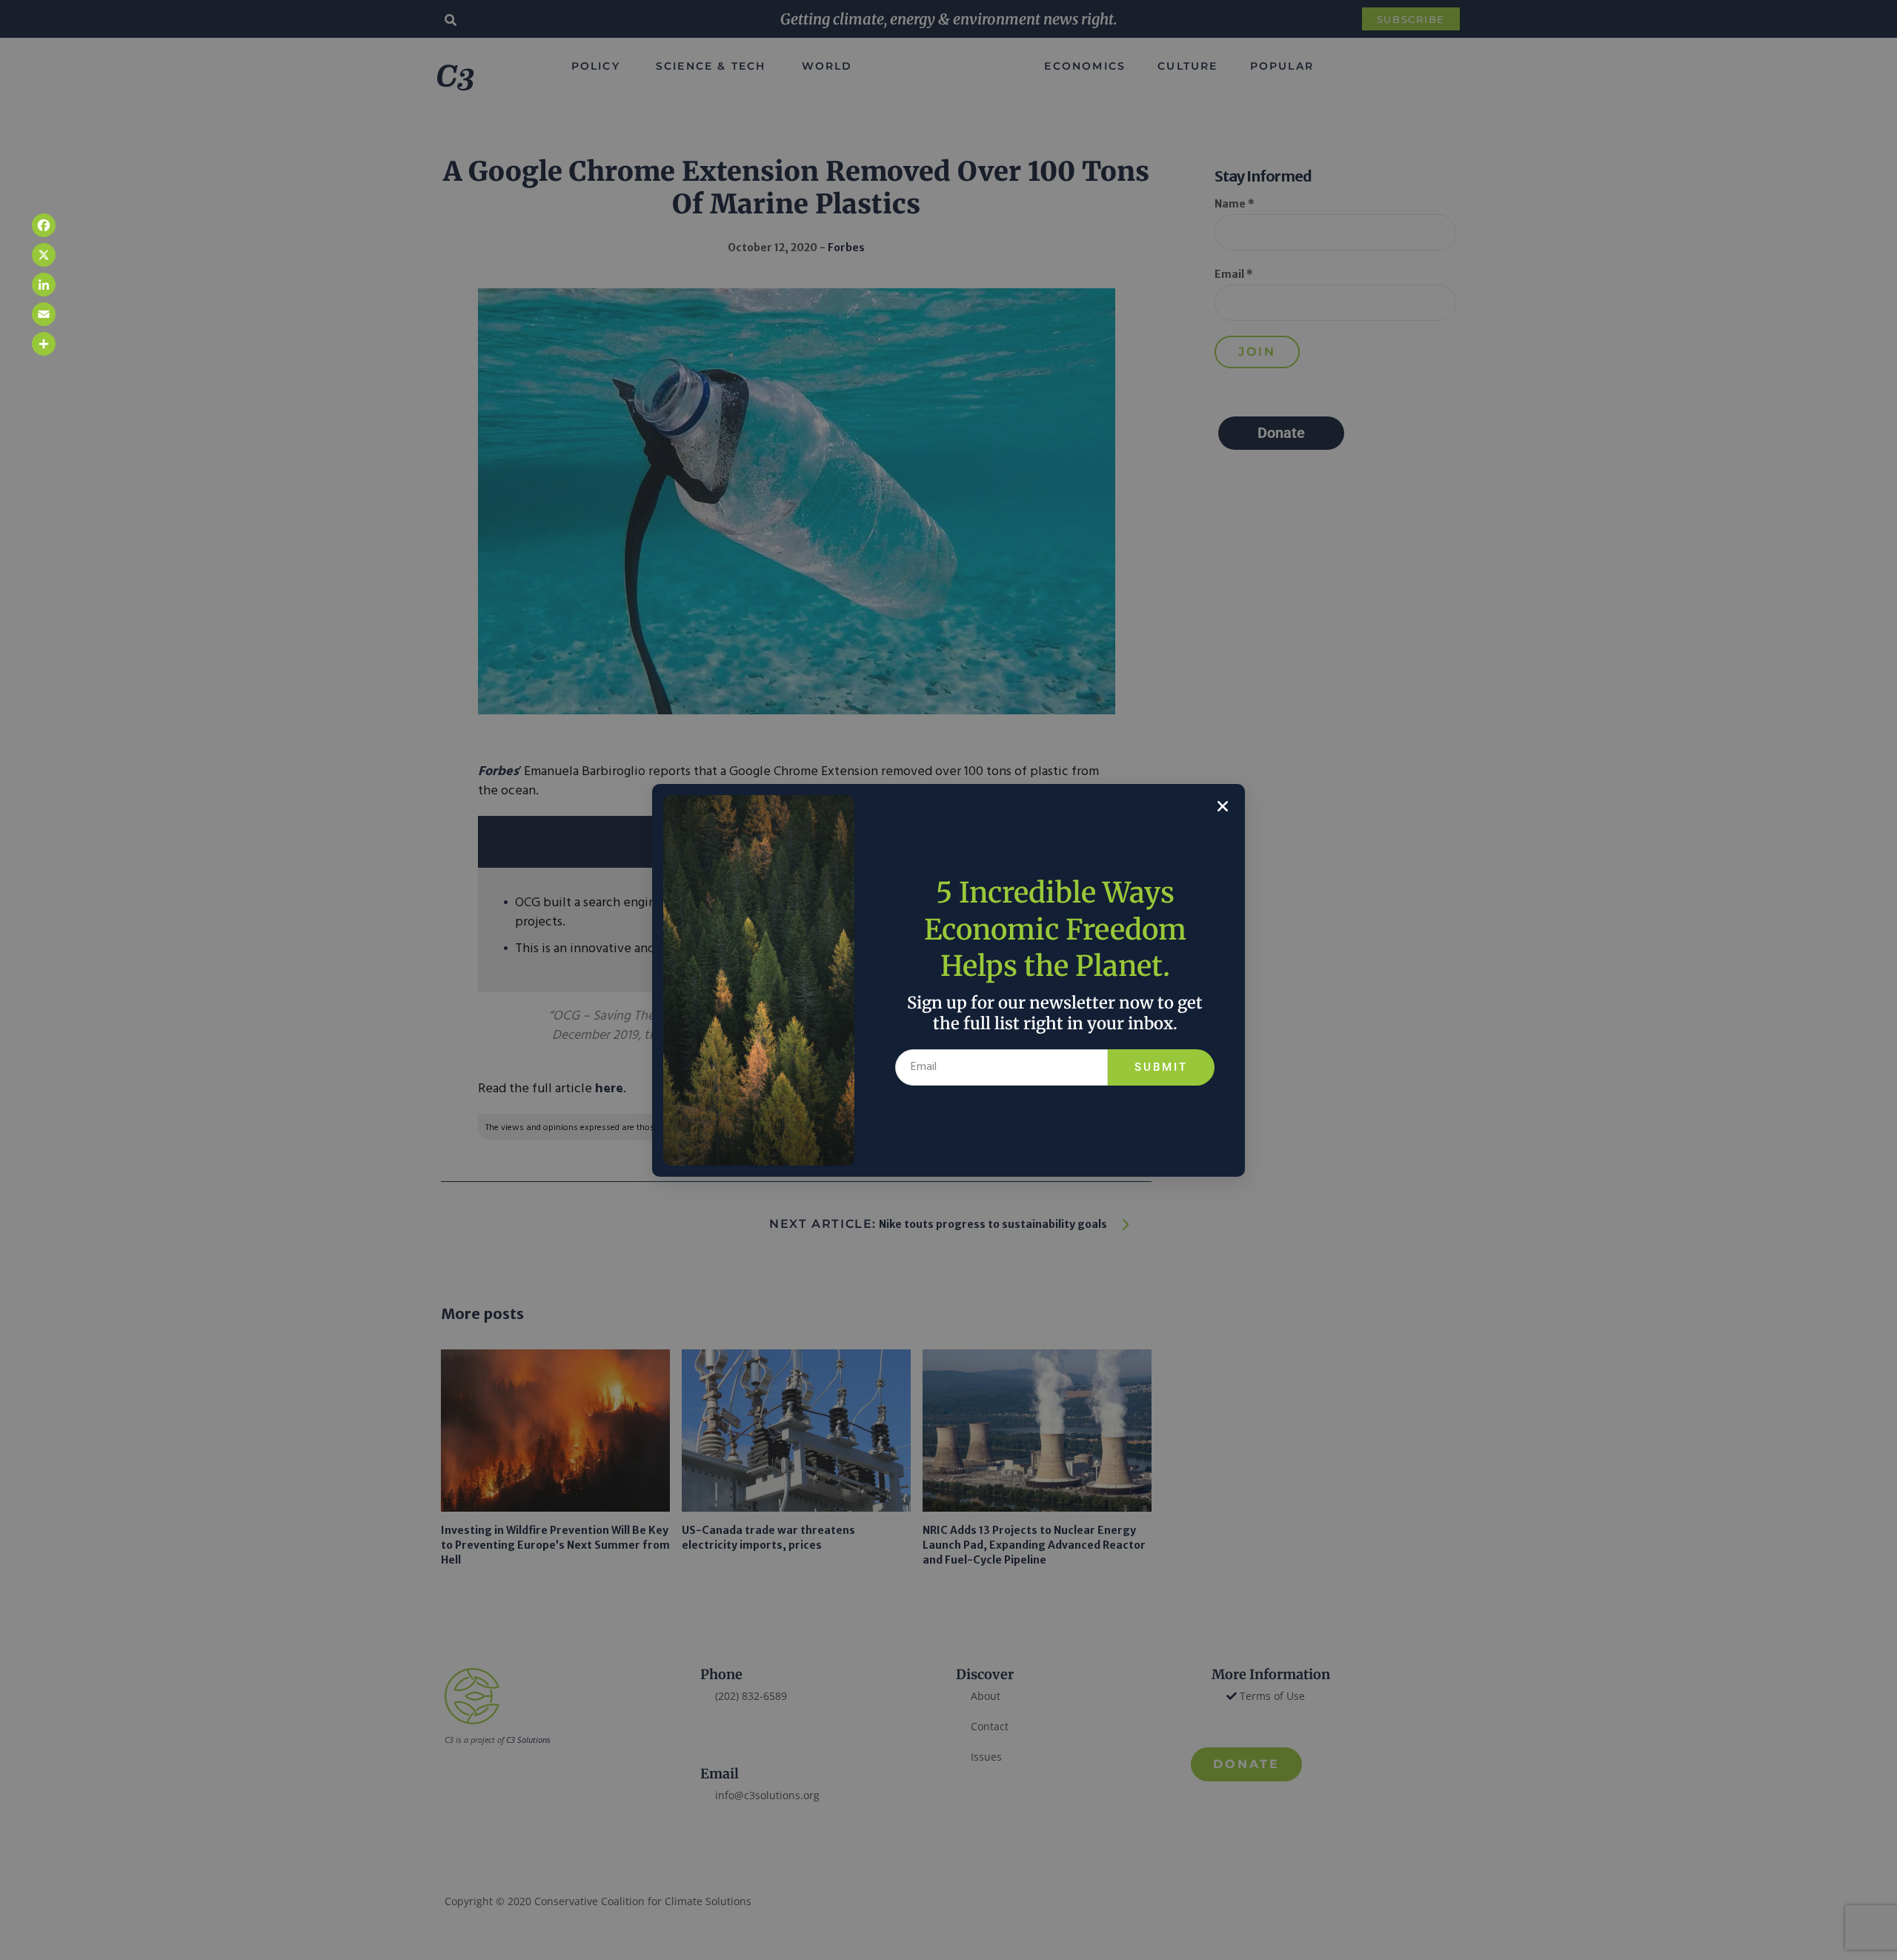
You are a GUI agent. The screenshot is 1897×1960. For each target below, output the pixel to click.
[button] (1223, 806)
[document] (948, 980)
